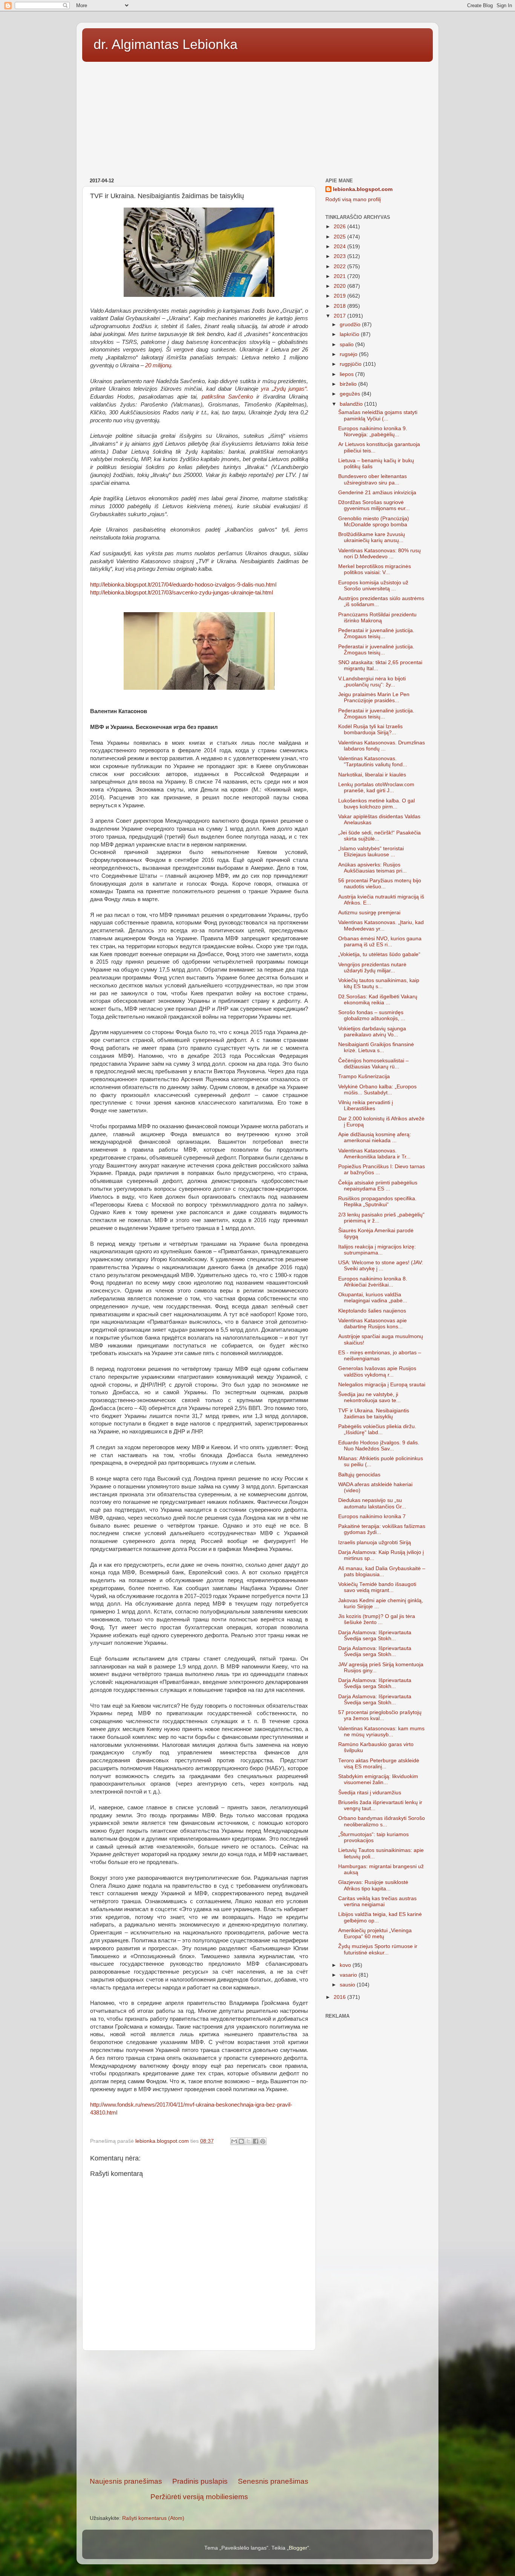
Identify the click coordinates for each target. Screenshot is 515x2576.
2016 (340, 1997)
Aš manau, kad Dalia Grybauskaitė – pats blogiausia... (382, 1571)
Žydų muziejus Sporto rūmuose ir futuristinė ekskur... (378, 1949)
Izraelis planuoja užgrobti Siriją (375, 1542)
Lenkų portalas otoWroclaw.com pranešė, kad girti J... (376, 788)
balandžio (352, 404)
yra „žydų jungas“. (284, 389)
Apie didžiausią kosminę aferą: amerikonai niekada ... (375, 1138)
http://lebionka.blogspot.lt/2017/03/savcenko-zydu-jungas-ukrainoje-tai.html (182, 593)
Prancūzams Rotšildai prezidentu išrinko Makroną (377, 618)
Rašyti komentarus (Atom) (153, 2518)
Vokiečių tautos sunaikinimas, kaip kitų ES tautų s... (379, 983)
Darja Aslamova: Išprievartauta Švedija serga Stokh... (375, 1636)
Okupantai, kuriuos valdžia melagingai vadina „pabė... (373, 1298)
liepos (347, 374)
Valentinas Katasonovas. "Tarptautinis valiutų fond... (373, 762)
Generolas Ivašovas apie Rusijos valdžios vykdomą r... (377, 1371)
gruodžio (351, 325)
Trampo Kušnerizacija (364, 1076)
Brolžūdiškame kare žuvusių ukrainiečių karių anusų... (372, 537)
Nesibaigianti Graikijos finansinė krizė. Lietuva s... (376, 1047)
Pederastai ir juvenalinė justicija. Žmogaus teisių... (376, 633)
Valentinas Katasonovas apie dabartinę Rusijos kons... (372, 1324)
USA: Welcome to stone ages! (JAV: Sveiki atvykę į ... (381, 1266)
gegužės (351, 394)
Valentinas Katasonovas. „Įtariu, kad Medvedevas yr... (381, 925)
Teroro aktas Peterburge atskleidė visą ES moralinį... (379, 1764)
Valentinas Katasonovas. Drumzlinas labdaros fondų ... (382, 746)
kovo (346, 1965)
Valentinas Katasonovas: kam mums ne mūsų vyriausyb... (381, 1732)
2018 (340, 306)
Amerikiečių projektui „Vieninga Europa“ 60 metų (375, 1934)
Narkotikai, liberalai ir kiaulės (372, 775)
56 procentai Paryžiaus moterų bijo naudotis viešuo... (380, 884)
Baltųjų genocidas (359, 1475)
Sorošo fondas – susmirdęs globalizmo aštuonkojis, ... (372, 1015)
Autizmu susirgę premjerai (369, 913)
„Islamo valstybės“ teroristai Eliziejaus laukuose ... (371, 852)
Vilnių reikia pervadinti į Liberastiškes (366, 1105)
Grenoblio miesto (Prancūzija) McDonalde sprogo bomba (374, 522)
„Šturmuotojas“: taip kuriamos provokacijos (373, 1837)
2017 (340, 316)
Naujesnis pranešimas (126, 2481)
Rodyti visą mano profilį (353, 199)
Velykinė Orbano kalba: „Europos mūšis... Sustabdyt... (377, 1090)
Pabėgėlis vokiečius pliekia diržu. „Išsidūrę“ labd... (377, 1429)
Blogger (298, 2548)
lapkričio (350, 334)
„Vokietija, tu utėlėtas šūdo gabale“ (379, 954)
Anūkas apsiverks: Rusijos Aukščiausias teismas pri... (372, 868)
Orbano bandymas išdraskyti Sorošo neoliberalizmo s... (382, 1821)
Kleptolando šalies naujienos (372, 1311)
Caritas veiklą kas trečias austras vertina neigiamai (377, 1901)
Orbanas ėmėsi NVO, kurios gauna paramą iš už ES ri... (380, 942)
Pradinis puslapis (200, 2481)
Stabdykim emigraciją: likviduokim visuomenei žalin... (378, 1779)
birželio (349, 384)
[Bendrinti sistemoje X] (248, 2141)
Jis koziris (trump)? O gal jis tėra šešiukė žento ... (377, 1619)
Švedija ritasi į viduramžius (370, 1793)
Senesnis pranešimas (273, 2481)
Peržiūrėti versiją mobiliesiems (199, 2497)
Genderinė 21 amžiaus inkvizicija (377, 493)
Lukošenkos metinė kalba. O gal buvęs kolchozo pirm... (376, 804)
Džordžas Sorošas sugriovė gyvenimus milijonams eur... (374, 505)
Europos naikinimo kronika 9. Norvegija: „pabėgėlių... (373, 432)
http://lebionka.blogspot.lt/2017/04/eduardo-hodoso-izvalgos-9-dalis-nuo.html (183, 585)
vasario (349, 1975)
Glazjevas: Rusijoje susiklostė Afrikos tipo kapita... (373, 1885)
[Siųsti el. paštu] (234, 2141)
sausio (348, 1985)
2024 (340, 247)
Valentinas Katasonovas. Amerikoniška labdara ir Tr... (374, 1154)
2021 (340, 276)
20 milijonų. (159, 365)
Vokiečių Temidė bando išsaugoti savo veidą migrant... (377, 1587)
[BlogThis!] (241, 2141)
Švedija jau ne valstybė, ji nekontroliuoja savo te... (369, 1397)
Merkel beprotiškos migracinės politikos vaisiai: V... (375, 569)
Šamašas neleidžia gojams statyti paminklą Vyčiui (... (378, 415)
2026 (340, 227)
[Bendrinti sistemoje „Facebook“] (256, 2141)
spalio (347, 345)
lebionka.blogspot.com (363, 189)
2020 (340, 286)
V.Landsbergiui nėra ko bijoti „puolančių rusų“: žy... (372, 682)
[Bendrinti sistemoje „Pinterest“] (263, 2141)
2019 (340, 296)
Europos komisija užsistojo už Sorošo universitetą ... (373, 586)
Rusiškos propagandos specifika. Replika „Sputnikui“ (377, 1202)
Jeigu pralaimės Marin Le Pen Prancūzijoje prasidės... (374, 697)
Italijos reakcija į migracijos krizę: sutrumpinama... (377, 1250)
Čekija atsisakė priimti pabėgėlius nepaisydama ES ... (378, 1186)
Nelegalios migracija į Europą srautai (382, 1385)
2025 (340, 237)
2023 (340, 256)
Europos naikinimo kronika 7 (372, 1516)
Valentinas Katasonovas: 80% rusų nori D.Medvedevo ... (379, 554)
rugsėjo (349, 354)
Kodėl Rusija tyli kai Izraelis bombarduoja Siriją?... (370, 730)
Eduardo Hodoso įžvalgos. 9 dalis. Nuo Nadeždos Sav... (379, 1446)
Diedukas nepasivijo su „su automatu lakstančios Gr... (372, 1503)
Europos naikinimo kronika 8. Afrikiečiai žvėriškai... (373, 1282)
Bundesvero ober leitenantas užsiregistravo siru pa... (372, 479)
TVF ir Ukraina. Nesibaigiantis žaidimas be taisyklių (374, 1414)
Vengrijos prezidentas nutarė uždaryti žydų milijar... (372, 968)
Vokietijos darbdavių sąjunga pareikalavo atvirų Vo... (372, 1032)
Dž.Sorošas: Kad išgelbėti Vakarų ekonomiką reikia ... (378, 1000)
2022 (340, 267)
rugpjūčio (351, 364)
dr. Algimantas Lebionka (166, 44)
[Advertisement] (257, 117)
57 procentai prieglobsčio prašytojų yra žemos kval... (380, 1715)
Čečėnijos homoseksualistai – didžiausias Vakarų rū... (373, 1064)
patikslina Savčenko (225, 397)
